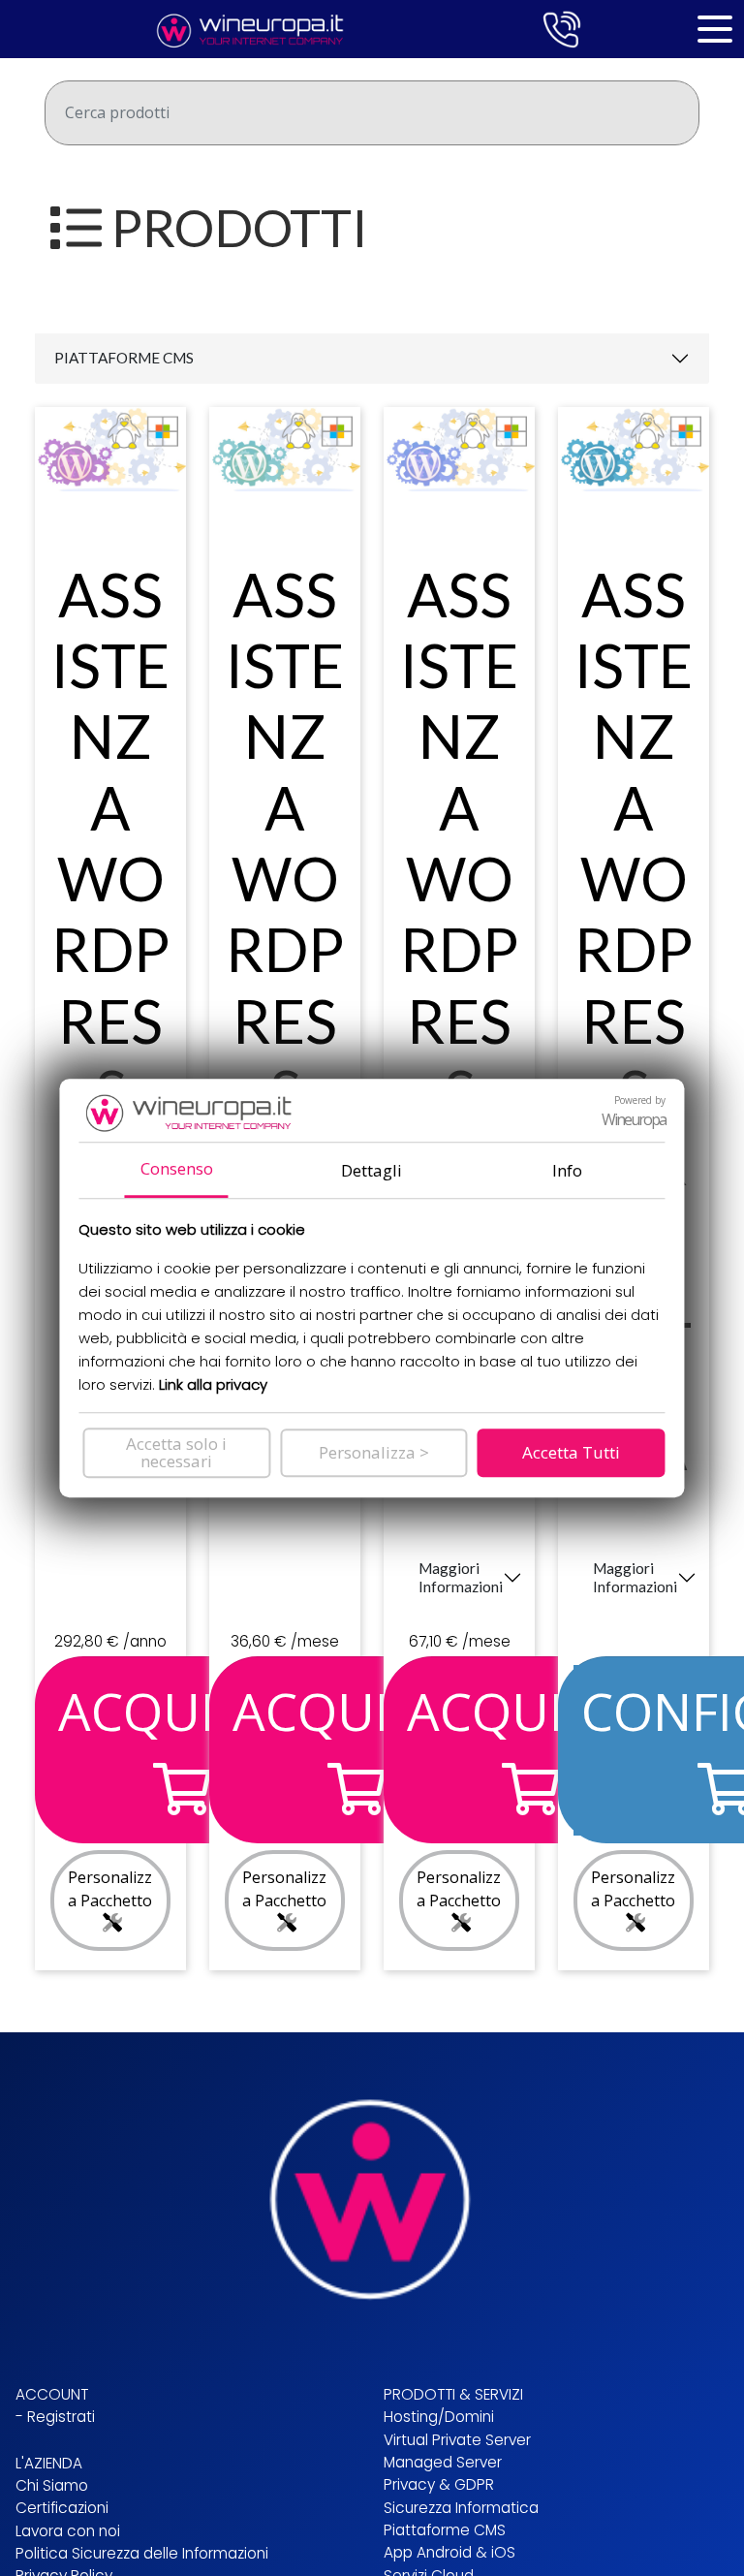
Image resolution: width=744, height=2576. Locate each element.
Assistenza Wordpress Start (110, 914)
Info (567, 1170)
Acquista (182, 1711)
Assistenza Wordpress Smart (285, 914)
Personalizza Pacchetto (110, 1889)
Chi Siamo (52, 2485)
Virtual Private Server (457, 2440)
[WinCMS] (244, 27)
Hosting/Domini (439, 2417)
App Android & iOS (449, 2552)
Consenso (177, 1168)
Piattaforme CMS (445, 2530)
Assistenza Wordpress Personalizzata (634, 1021)
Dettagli (372, 1170)
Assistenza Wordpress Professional (459, 1021)
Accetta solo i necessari (176, 1452)
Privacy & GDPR (439, 2484)
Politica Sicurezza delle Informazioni (142, 2553)
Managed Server (443, 2462)
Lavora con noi (68, 2531)
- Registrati (55, 2417)
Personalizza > (374, 1452)
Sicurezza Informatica (461, 2508)
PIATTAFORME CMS (124, 358)
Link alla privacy (213, 1384)
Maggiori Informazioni (461, 1577)
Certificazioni (62, 2508)
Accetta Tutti (571, 1452)
